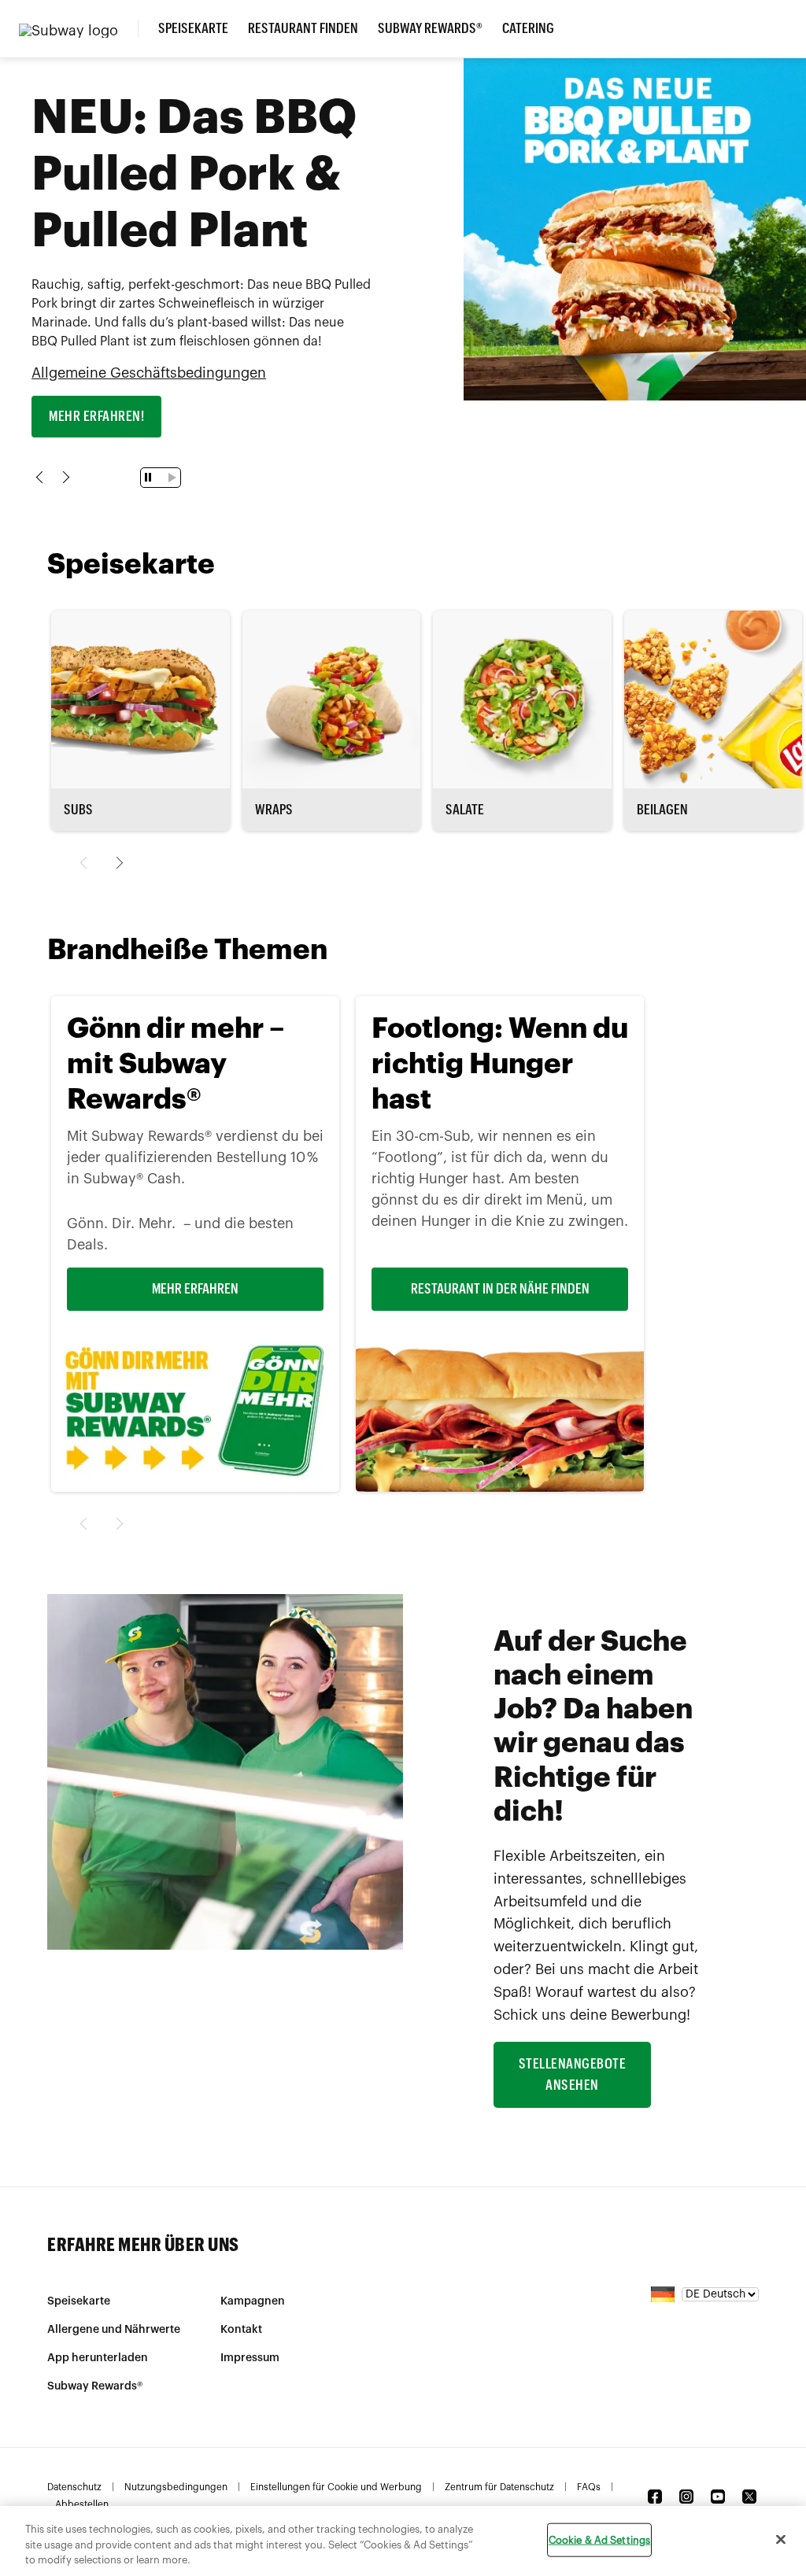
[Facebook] (655, 2497)
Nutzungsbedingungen (176, 2487)
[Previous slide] (42, 477)
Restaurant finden (303, 28)
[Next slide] (63, 477)
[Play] (170, 478)
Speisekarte (193, 28)
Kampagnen (253, 2301)
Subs (78, 810)
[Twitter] (749, 2497)
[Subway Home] (78, 29)
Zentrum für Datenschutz (499, 2487)
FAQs (589, 2487)
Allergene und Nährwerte (114, 2330)
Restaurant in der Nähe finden (500, 1289)
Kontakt (241, 2330)
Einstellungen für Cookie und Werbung (336, 2487)
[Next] (117, 863)
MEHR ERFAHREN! (96, 416)
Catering (528, 28)
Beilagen (662, 810)
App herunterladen (98, 2358)
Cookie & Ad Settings (600, 2539)
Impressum (250, 2358)
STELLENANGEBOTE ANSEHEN (573, 2074)
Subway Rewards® (430, 28)
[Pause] (150, 477)
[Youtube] (718, 2497)
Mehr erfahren (195, 1289)
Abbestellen (82, 2504)
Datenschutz (74, 2487)
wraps (274, 810)
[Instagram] (686, 2497)
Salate (465, 810)
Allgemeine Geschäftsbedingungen (149, 373)
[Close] (781, 2539)
